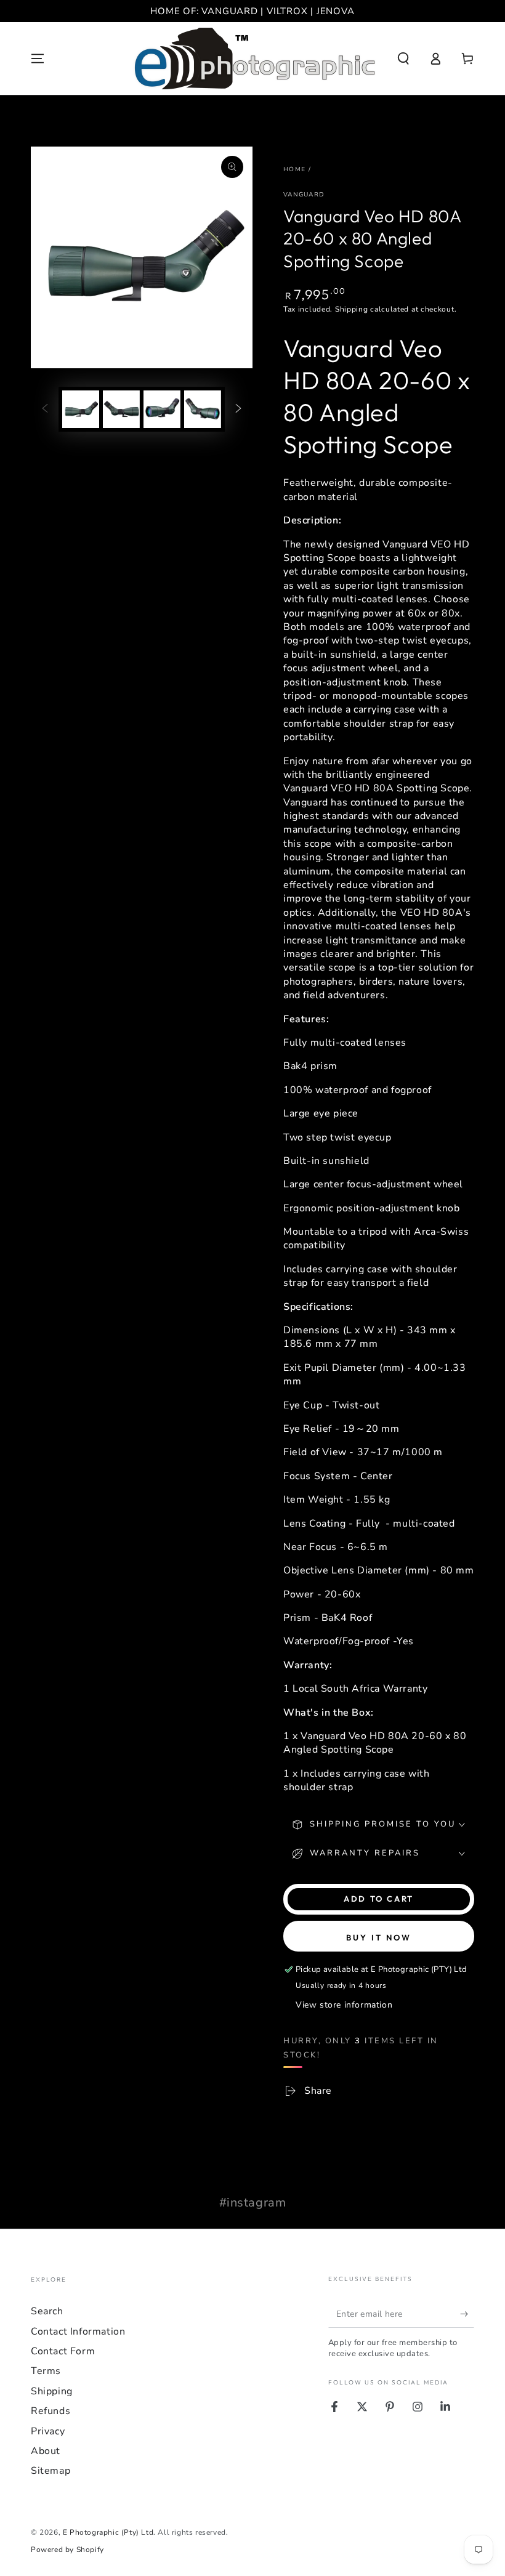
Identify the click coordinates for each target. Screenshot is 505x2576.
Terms (46, 2371)
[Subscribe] (467, 2314)
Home (294, 169)
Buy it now (379, 1937)
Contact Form (63, 2351)
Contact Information (78, 2332)
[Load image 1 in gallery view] (81, 409)
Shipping (352, 309)
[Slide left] (45, 410)
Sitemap (50, 2471)
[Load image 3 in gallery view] (162, 409)
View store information (344, 2005)
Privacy (48, 2431)
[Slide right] (238, 410)
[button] (403, 59)
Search (47, 2311)
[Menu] (38, 59)
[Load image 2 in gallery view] (121, 409)
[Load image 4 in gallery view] (203, 409)
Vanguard (304, 195)
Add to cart (379, 1899)
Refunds (50, 2411)
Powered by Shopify (67, 2550)
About (46, 2451)
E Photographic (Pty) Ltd (108, 2532)
